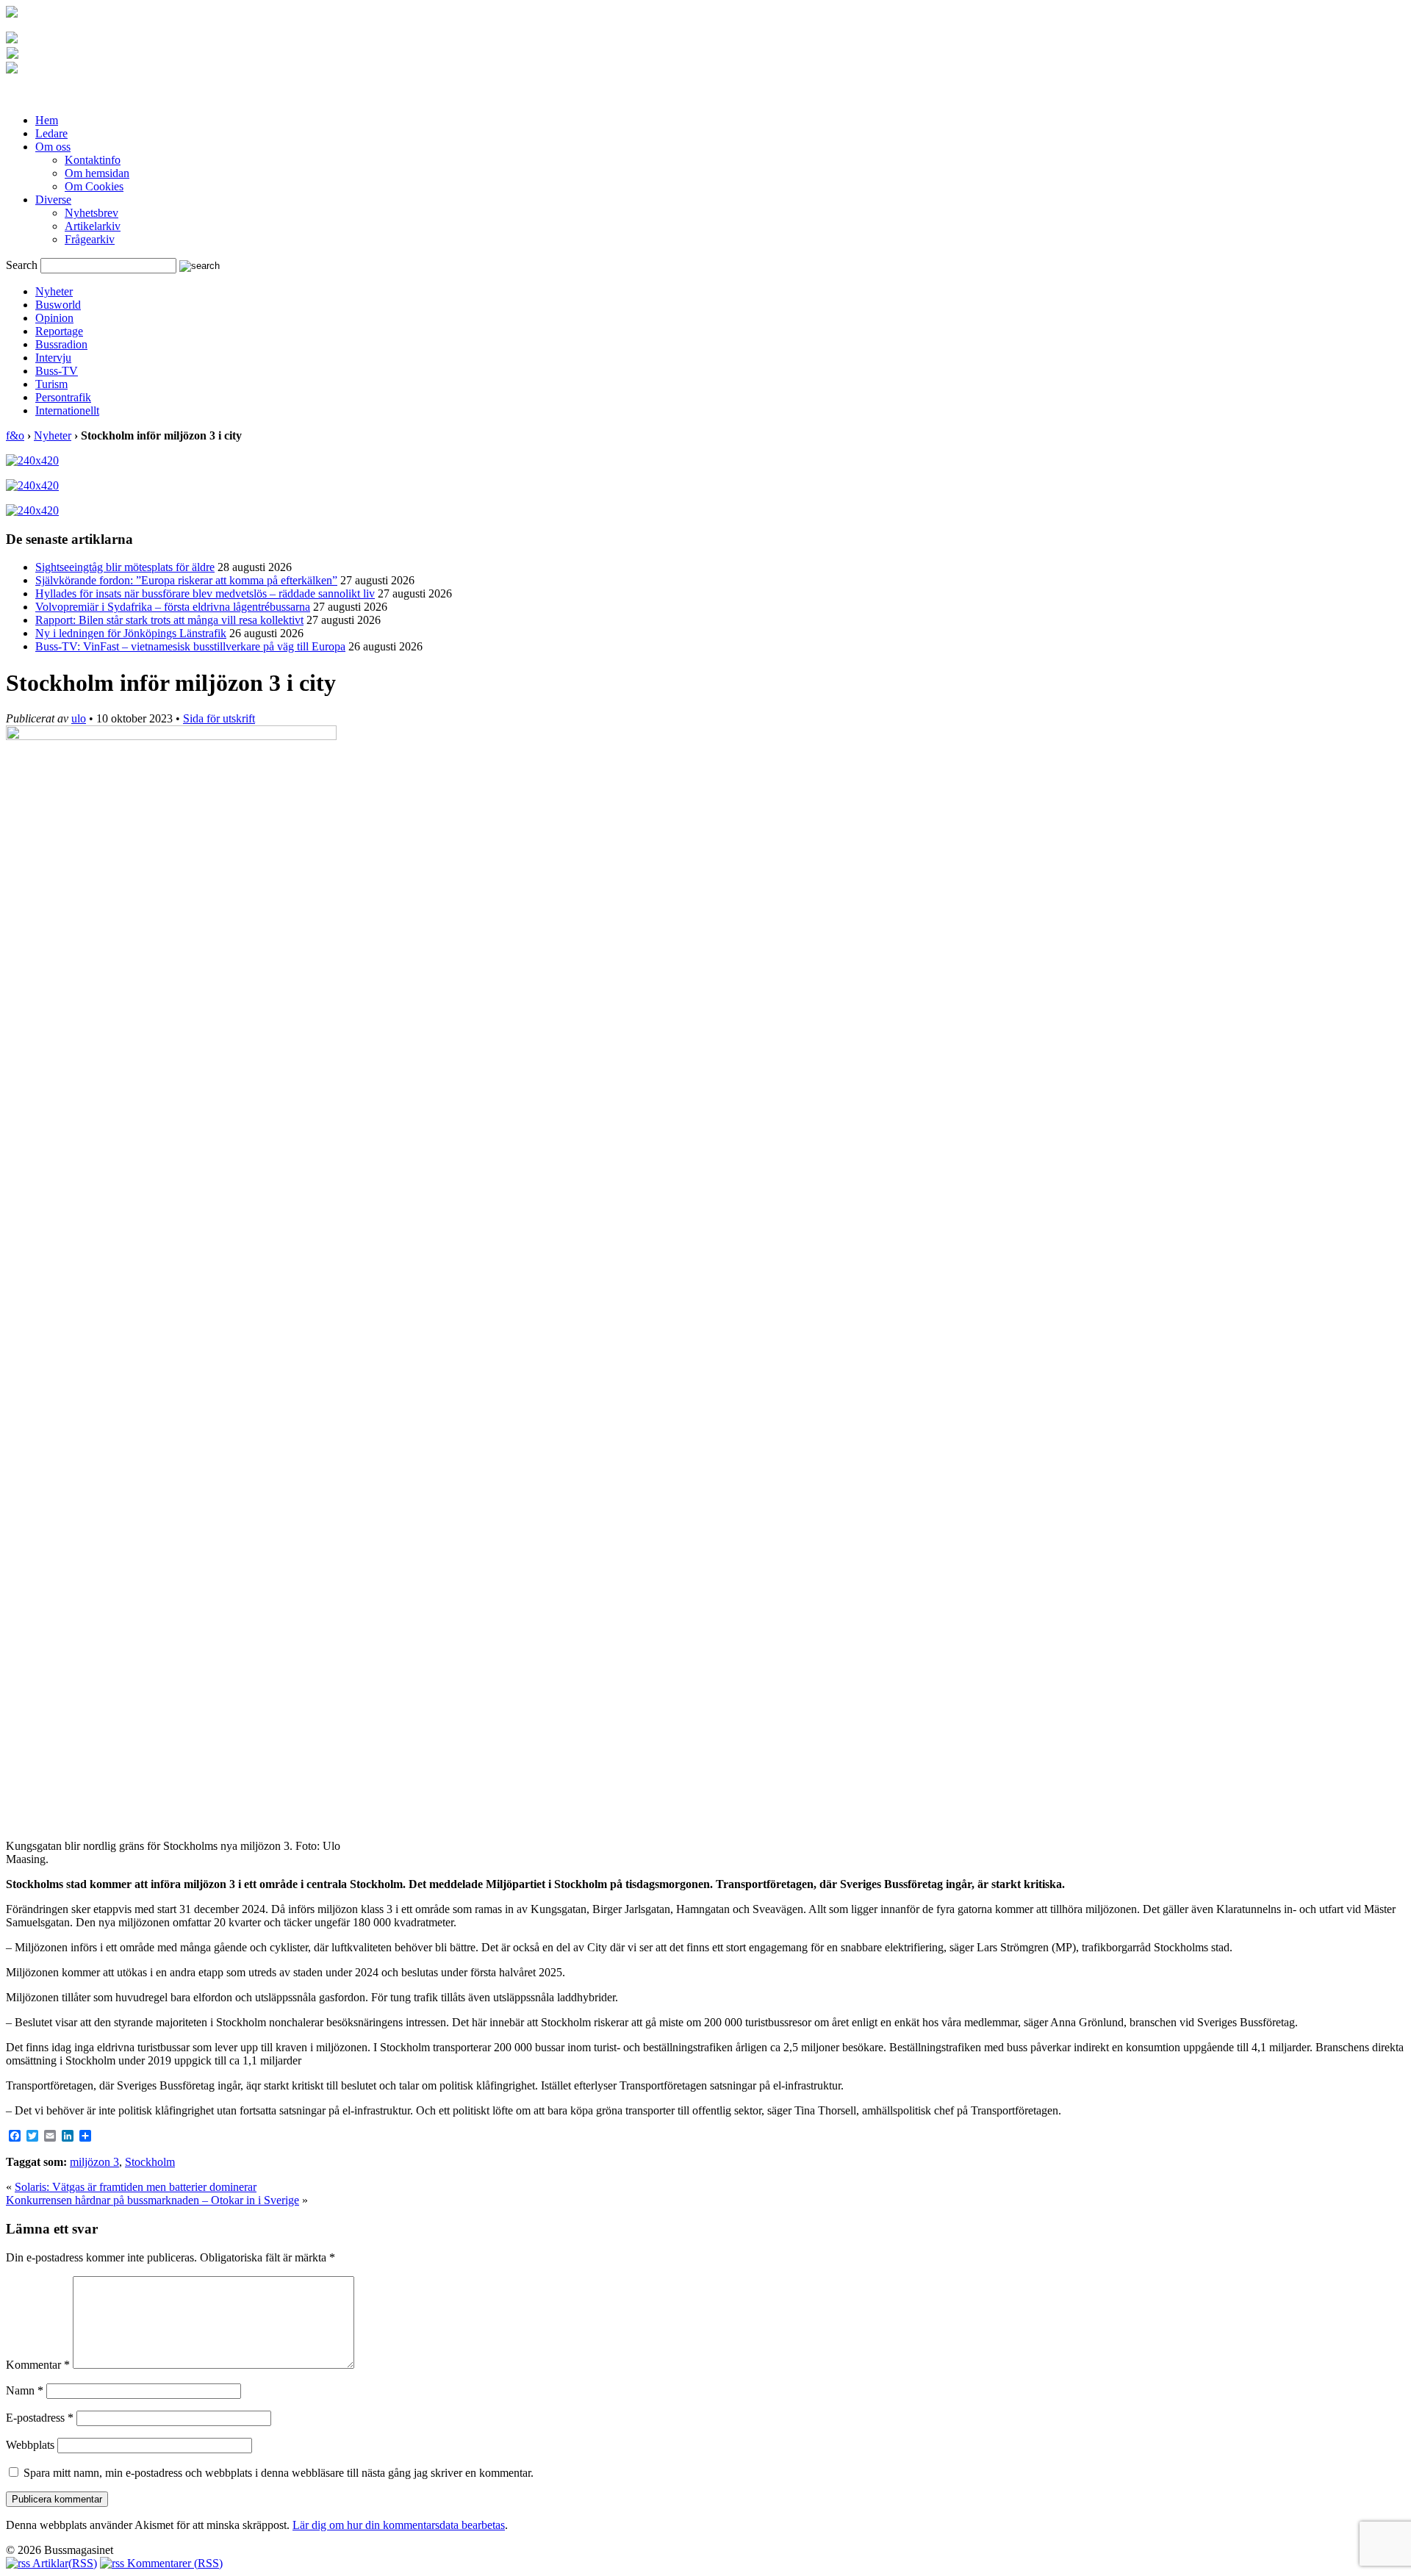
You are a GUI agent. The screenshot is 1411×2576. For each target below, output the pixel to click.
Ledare (51, 133)
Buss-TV (57, 371)
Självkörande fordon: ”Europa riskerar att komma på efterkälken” (186, 580)
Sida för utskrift (219, 718)
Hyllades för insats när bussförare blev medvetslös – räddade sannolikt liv (205, 593)
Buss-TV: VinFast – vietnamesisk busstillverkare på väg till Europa (190, 646)
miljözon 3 (94, 2162)
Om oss (53, 147)
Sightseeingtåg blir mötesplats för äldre (125, 567)
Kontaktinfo (93, 160)
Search (22, 265)
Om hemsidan (97, 173)
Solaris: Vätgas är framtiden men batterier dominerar (136, 2187)
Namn (25, 2390)
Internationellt (67, 410)
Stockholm (150, 2162)
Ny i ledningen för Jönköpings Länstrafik (131, 633)
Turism (51, 384)
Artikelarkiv (93, 226)
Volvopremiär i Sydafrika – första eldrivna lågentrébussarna (173, 607)
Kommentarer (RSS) (173, 2563)
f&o (15, 435)
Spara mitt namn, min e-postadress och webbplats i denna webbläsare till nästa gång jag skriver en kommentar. (279, 2473)
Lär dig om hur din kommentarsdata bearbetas (399, 2525)
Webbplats (30, 2445)
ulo (79, 718)
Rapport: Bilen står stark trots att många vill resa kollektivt (169, 620)
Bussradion (61, 344)
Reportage (59, 331)
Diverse (53, 200)
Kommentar (38, 2365)
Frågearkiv (90, 239)
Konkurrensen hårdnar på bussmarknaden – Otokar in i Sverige (152, 2200)
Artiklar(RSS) (64, 2563)
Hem (47, 120)
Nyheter (54, 291)
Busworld (58, 305)
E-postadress (40, 2418)
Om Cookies (94, 186)
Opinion (54, 318)
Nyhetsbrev (91, 213)
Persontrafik (63, 397)
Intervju (53, 358)
